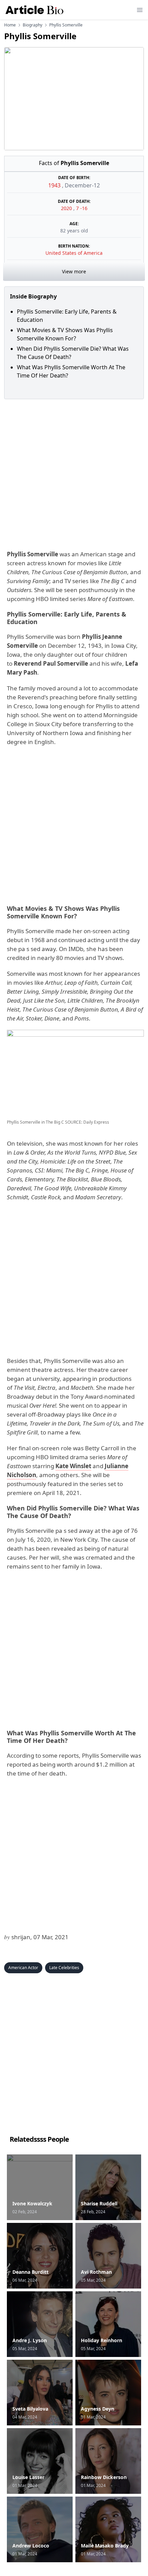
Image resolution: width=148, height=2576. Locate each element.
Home (10, 25)
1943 (55, 185)
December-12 (82, 185)
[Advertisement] (74, 473)
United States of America (74, 253)
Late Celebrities (64, 1968)
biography (33, 25)
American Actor (23, 1968)
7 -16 (82, 208)
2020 (67, 208)
